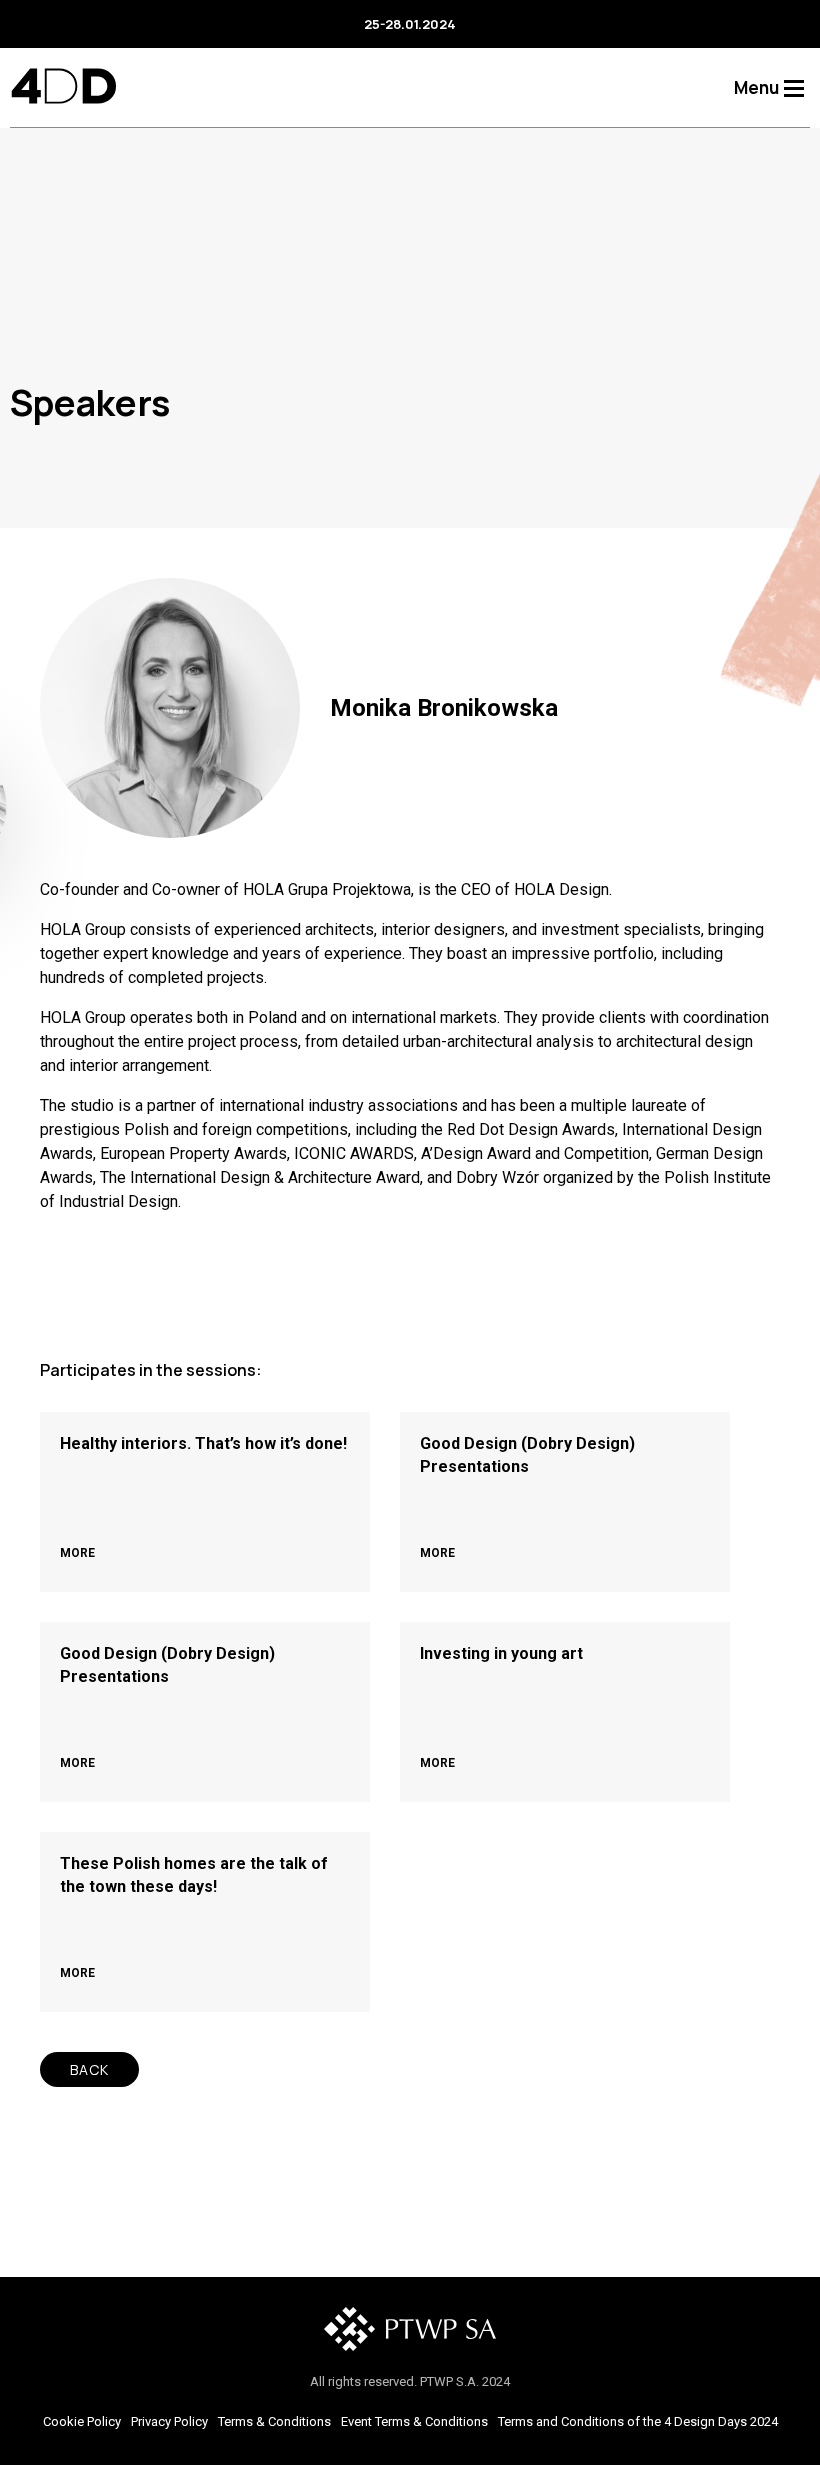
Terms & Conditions (274, 2421)
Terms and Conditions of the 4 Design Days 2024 (638, 2421)
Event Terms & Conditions (414, 2421)
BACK (89, 2069)
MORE (77, 1553)
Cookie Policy (82, 2421)
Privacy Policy (169, 2421)
